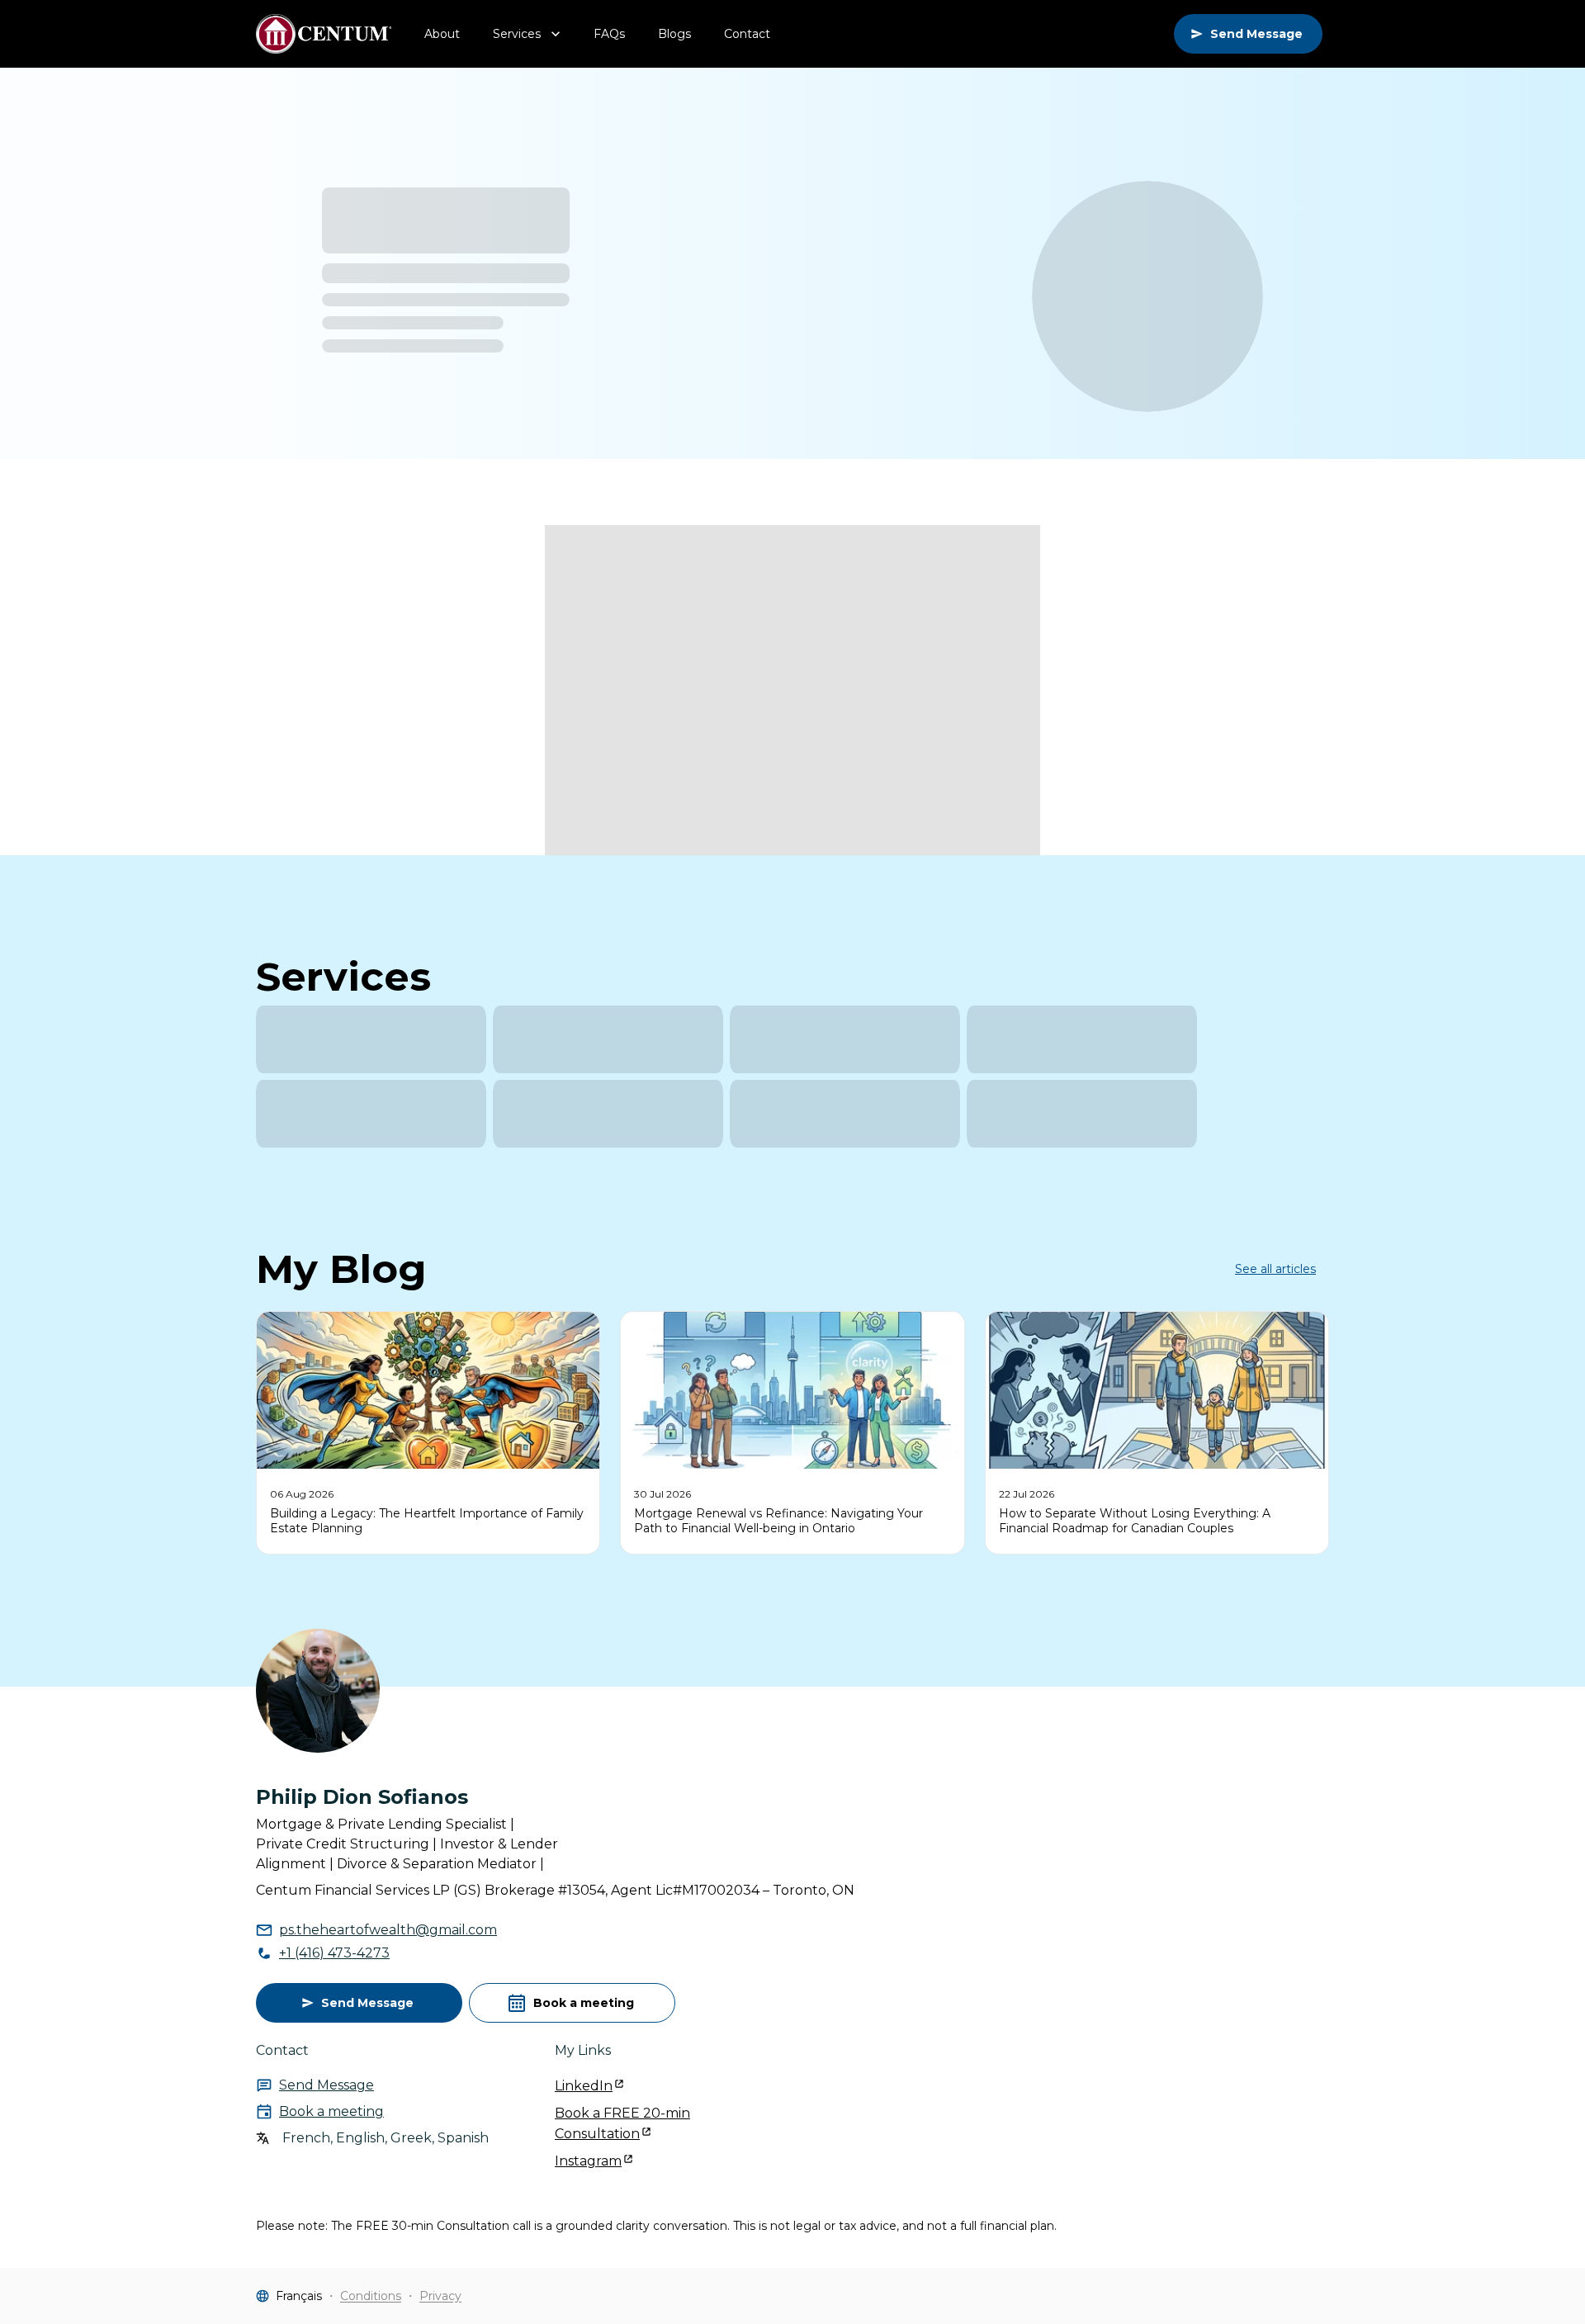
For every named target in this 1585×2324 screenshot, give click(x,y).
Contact (747, 34)
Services (517, 34)
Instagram (588, 2161)
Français (299, 2296)
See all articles (1275, 1269)
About (442, 34)
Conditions (371, 2296)
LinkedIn (584, 2086)
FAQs (609, 34)
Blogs (674, 34)
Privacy (440, 2296)
